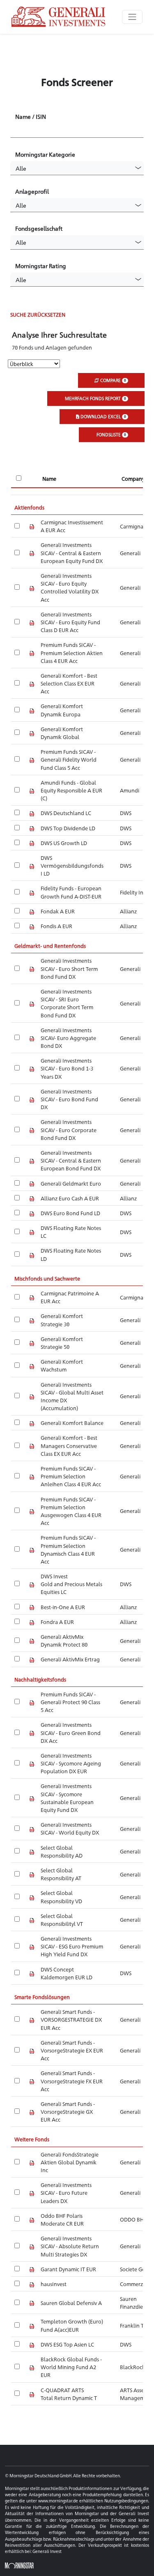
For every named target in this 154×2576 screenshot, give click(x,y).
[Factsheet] (32, 526)
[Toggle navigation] (132, 17)
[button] (77, 168)
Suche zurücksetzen (38, 314)
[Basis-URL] (59, 17)
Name (49, 478)
